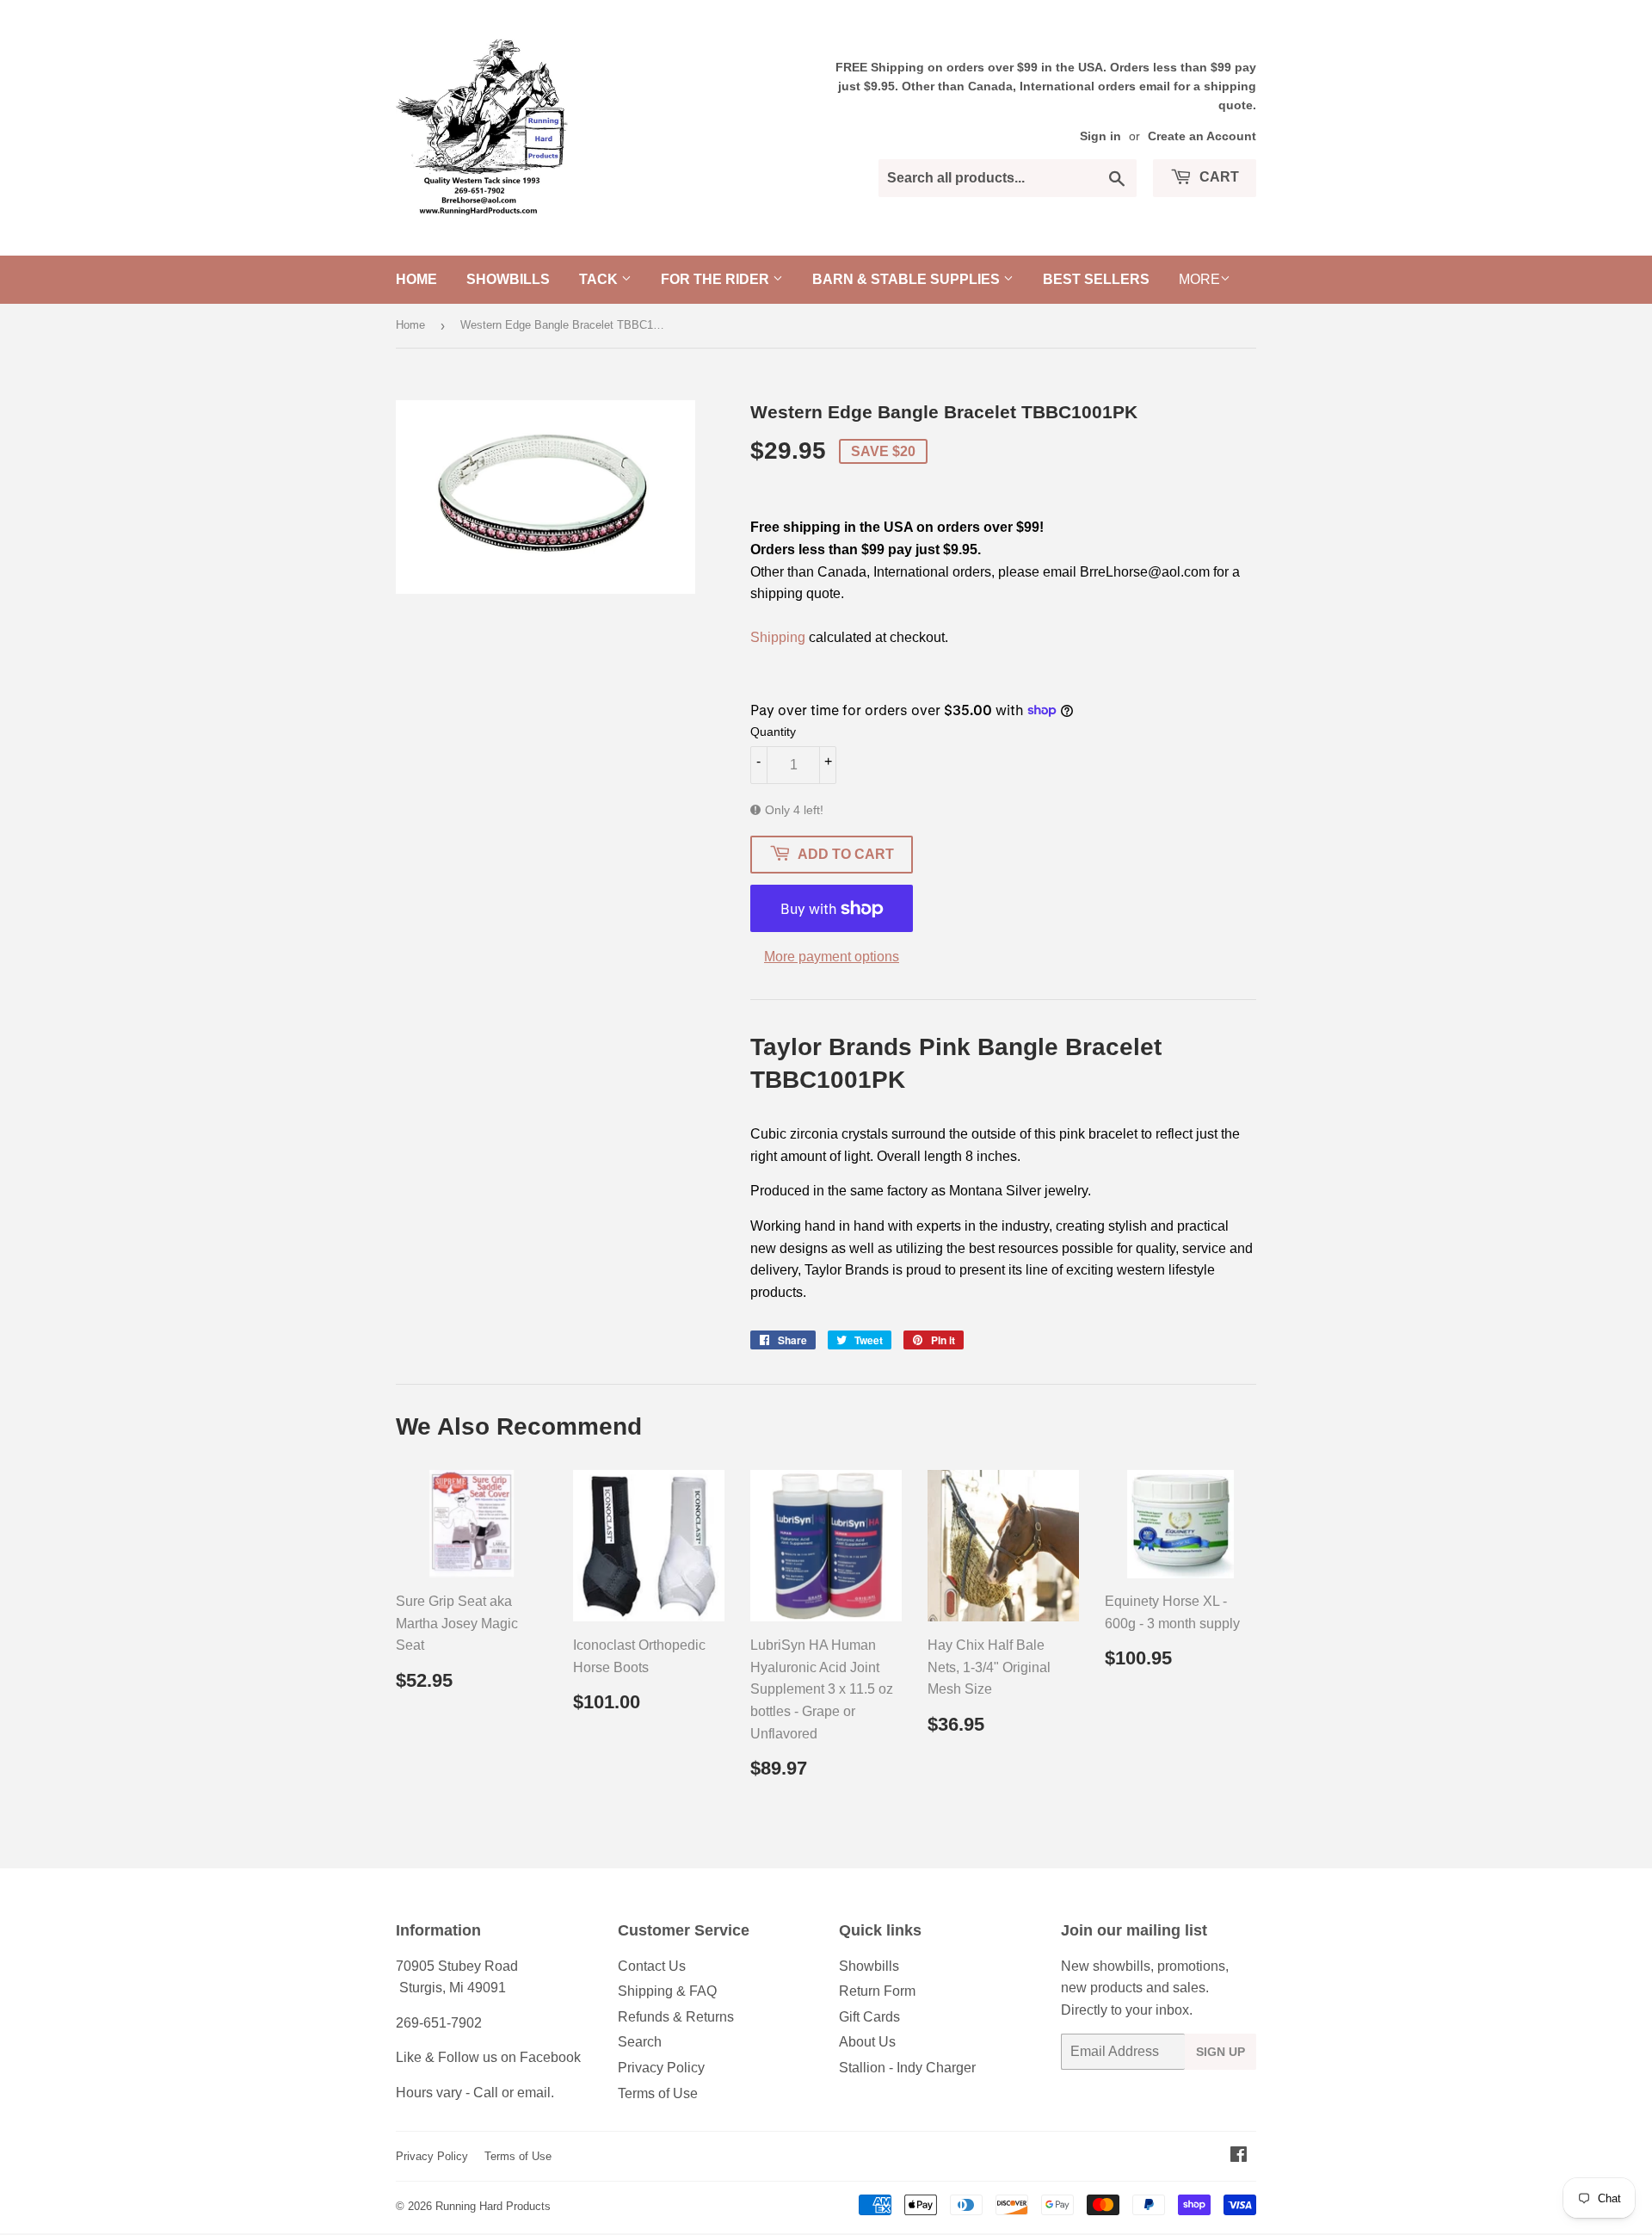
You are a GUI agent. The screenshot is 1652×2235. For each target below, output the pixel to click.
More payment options (832, 957)
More (1199, 279)
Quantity (773, 732)
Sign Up (1221, 2052)
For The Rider (717, 279)
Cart (1217, 177)
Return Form (877, 1991)
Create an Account (1202, 136)
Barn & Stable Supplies (908, 279)
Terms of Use (658, 2093)
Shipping (778, 637)
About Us (867, 2042)
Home (416, 279)
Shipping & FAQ (667, 1991)
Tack (600, 279)
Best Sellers (1096, 279)
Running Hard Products (493, 2206)
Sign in (1100, 136)
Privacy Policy (661, 2068)
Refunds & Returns (676, 2017)
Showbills (508, 279)
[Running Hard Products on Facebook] (1239, 2156)
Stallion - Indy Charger (907, 2068)
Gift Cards (869, 2017)
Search (640, 2042)
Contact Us (652, 1966)
